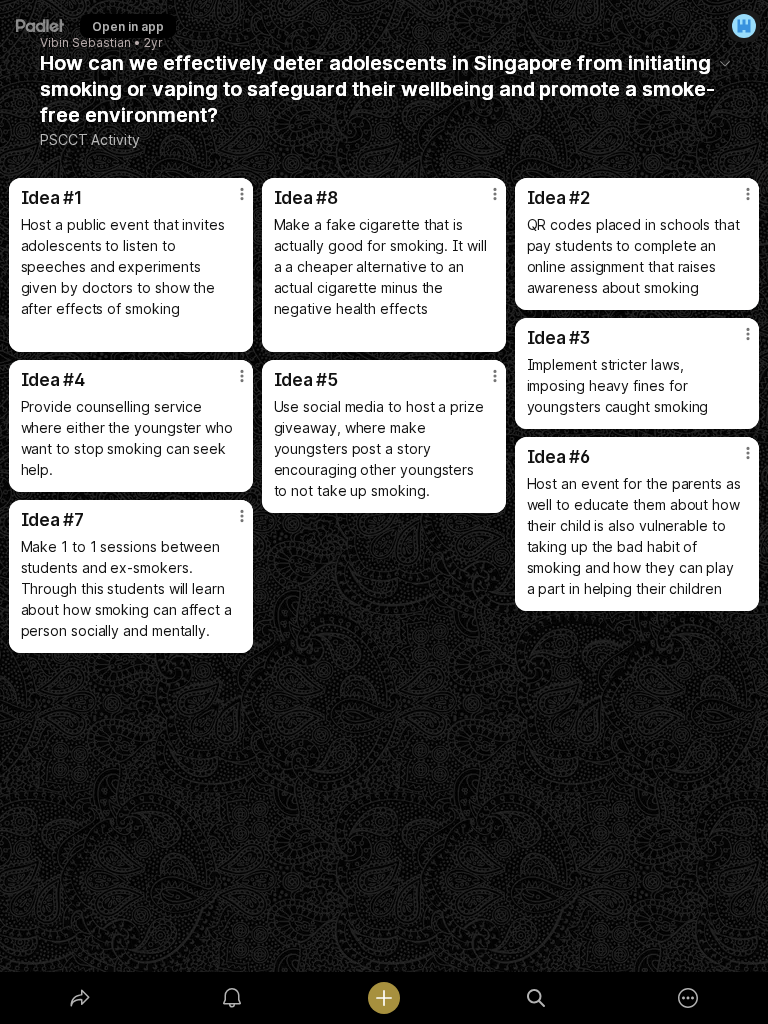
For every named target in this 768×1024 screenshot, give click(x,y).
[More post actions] (229, 202)
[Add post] (384, 998)
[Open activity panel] (232, 998)
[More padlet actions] (688, 998)
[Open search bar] (536, 998)
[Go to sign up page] (744, 26)
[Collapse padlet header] (725, 63)
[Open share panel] (80, 998)
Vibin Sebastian (85, 43)
